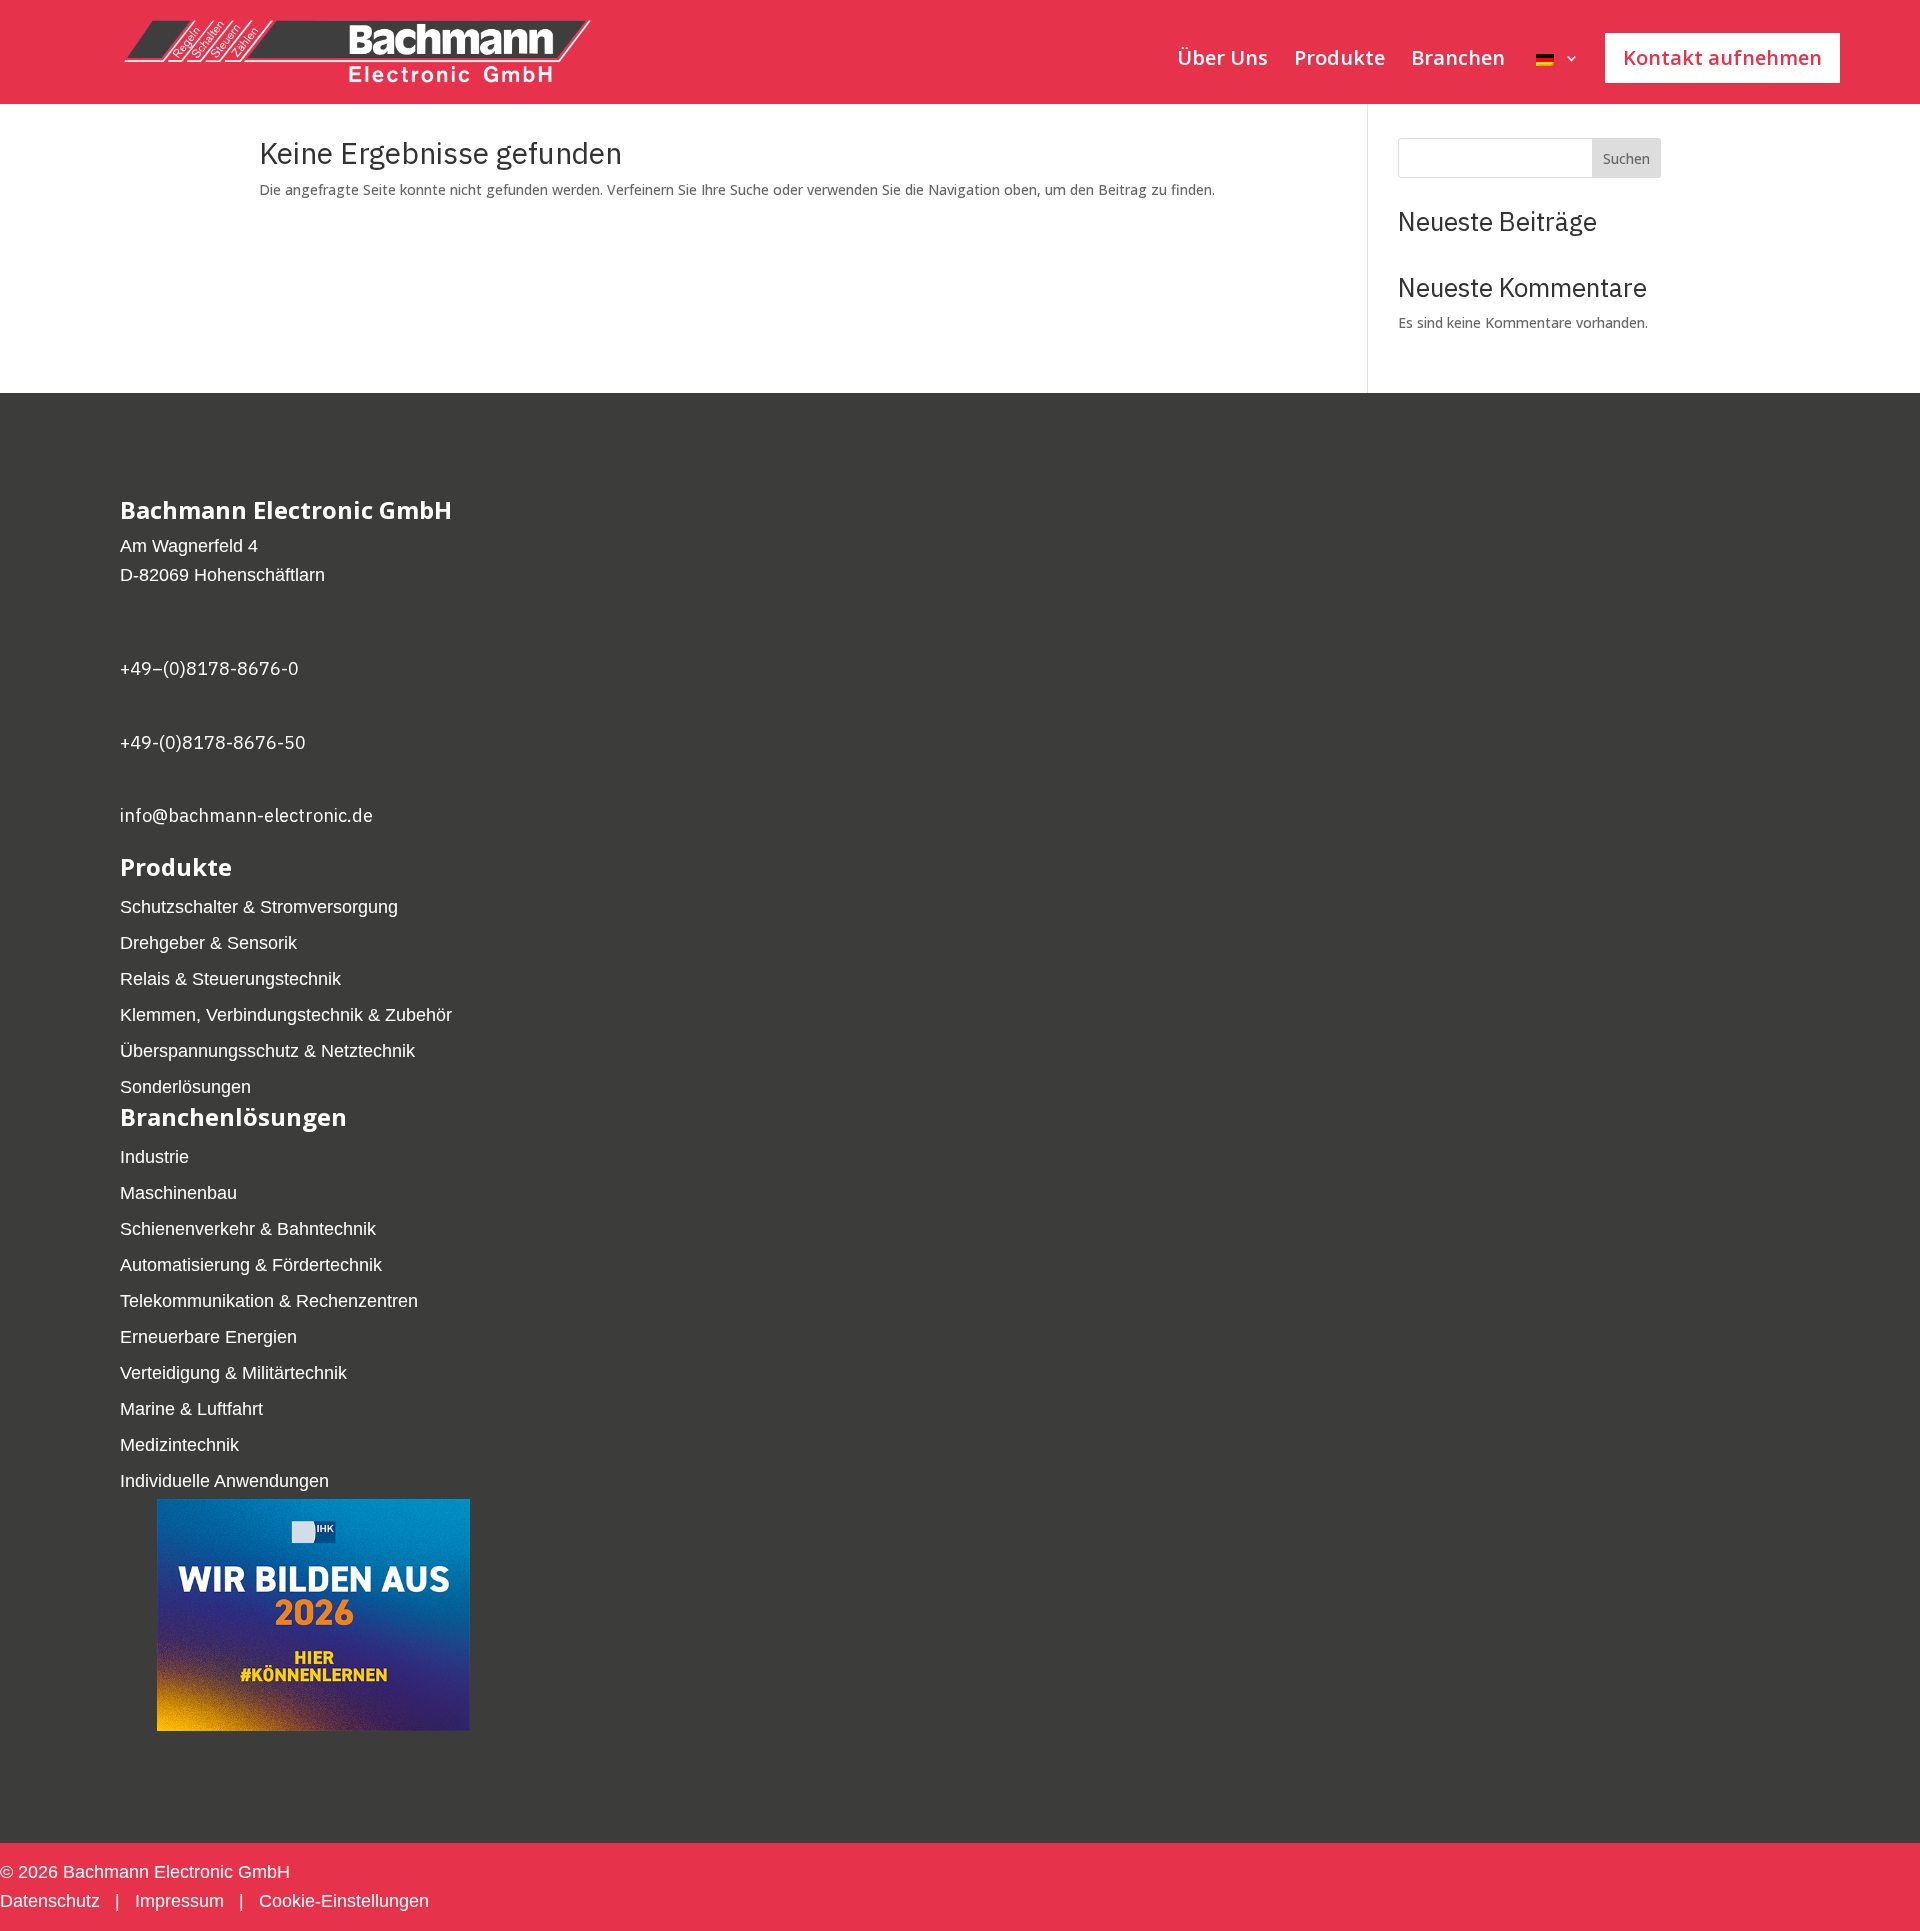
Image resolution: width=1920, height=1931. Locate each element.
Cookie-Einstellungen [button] (344, 1901)
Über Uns (1222, 61)
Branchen (1458, 61)
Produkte (1339, 61)
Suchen (1626, 158)
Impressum (179, 1901)
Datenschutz (52, 1901)
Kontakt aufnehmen (1722, 57)
